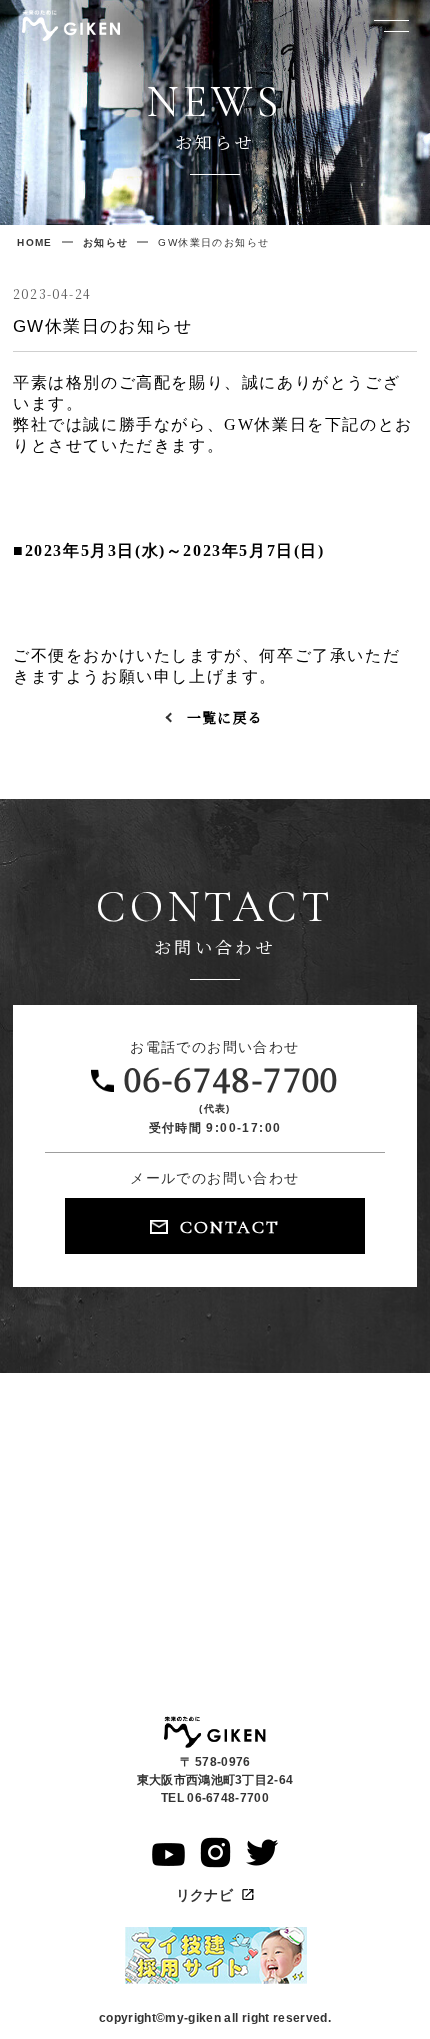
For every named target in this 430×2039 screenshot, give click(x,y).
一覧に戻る (225, 717)
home (35, 242)
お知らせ (106, 242)
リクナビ (207, 1895)
